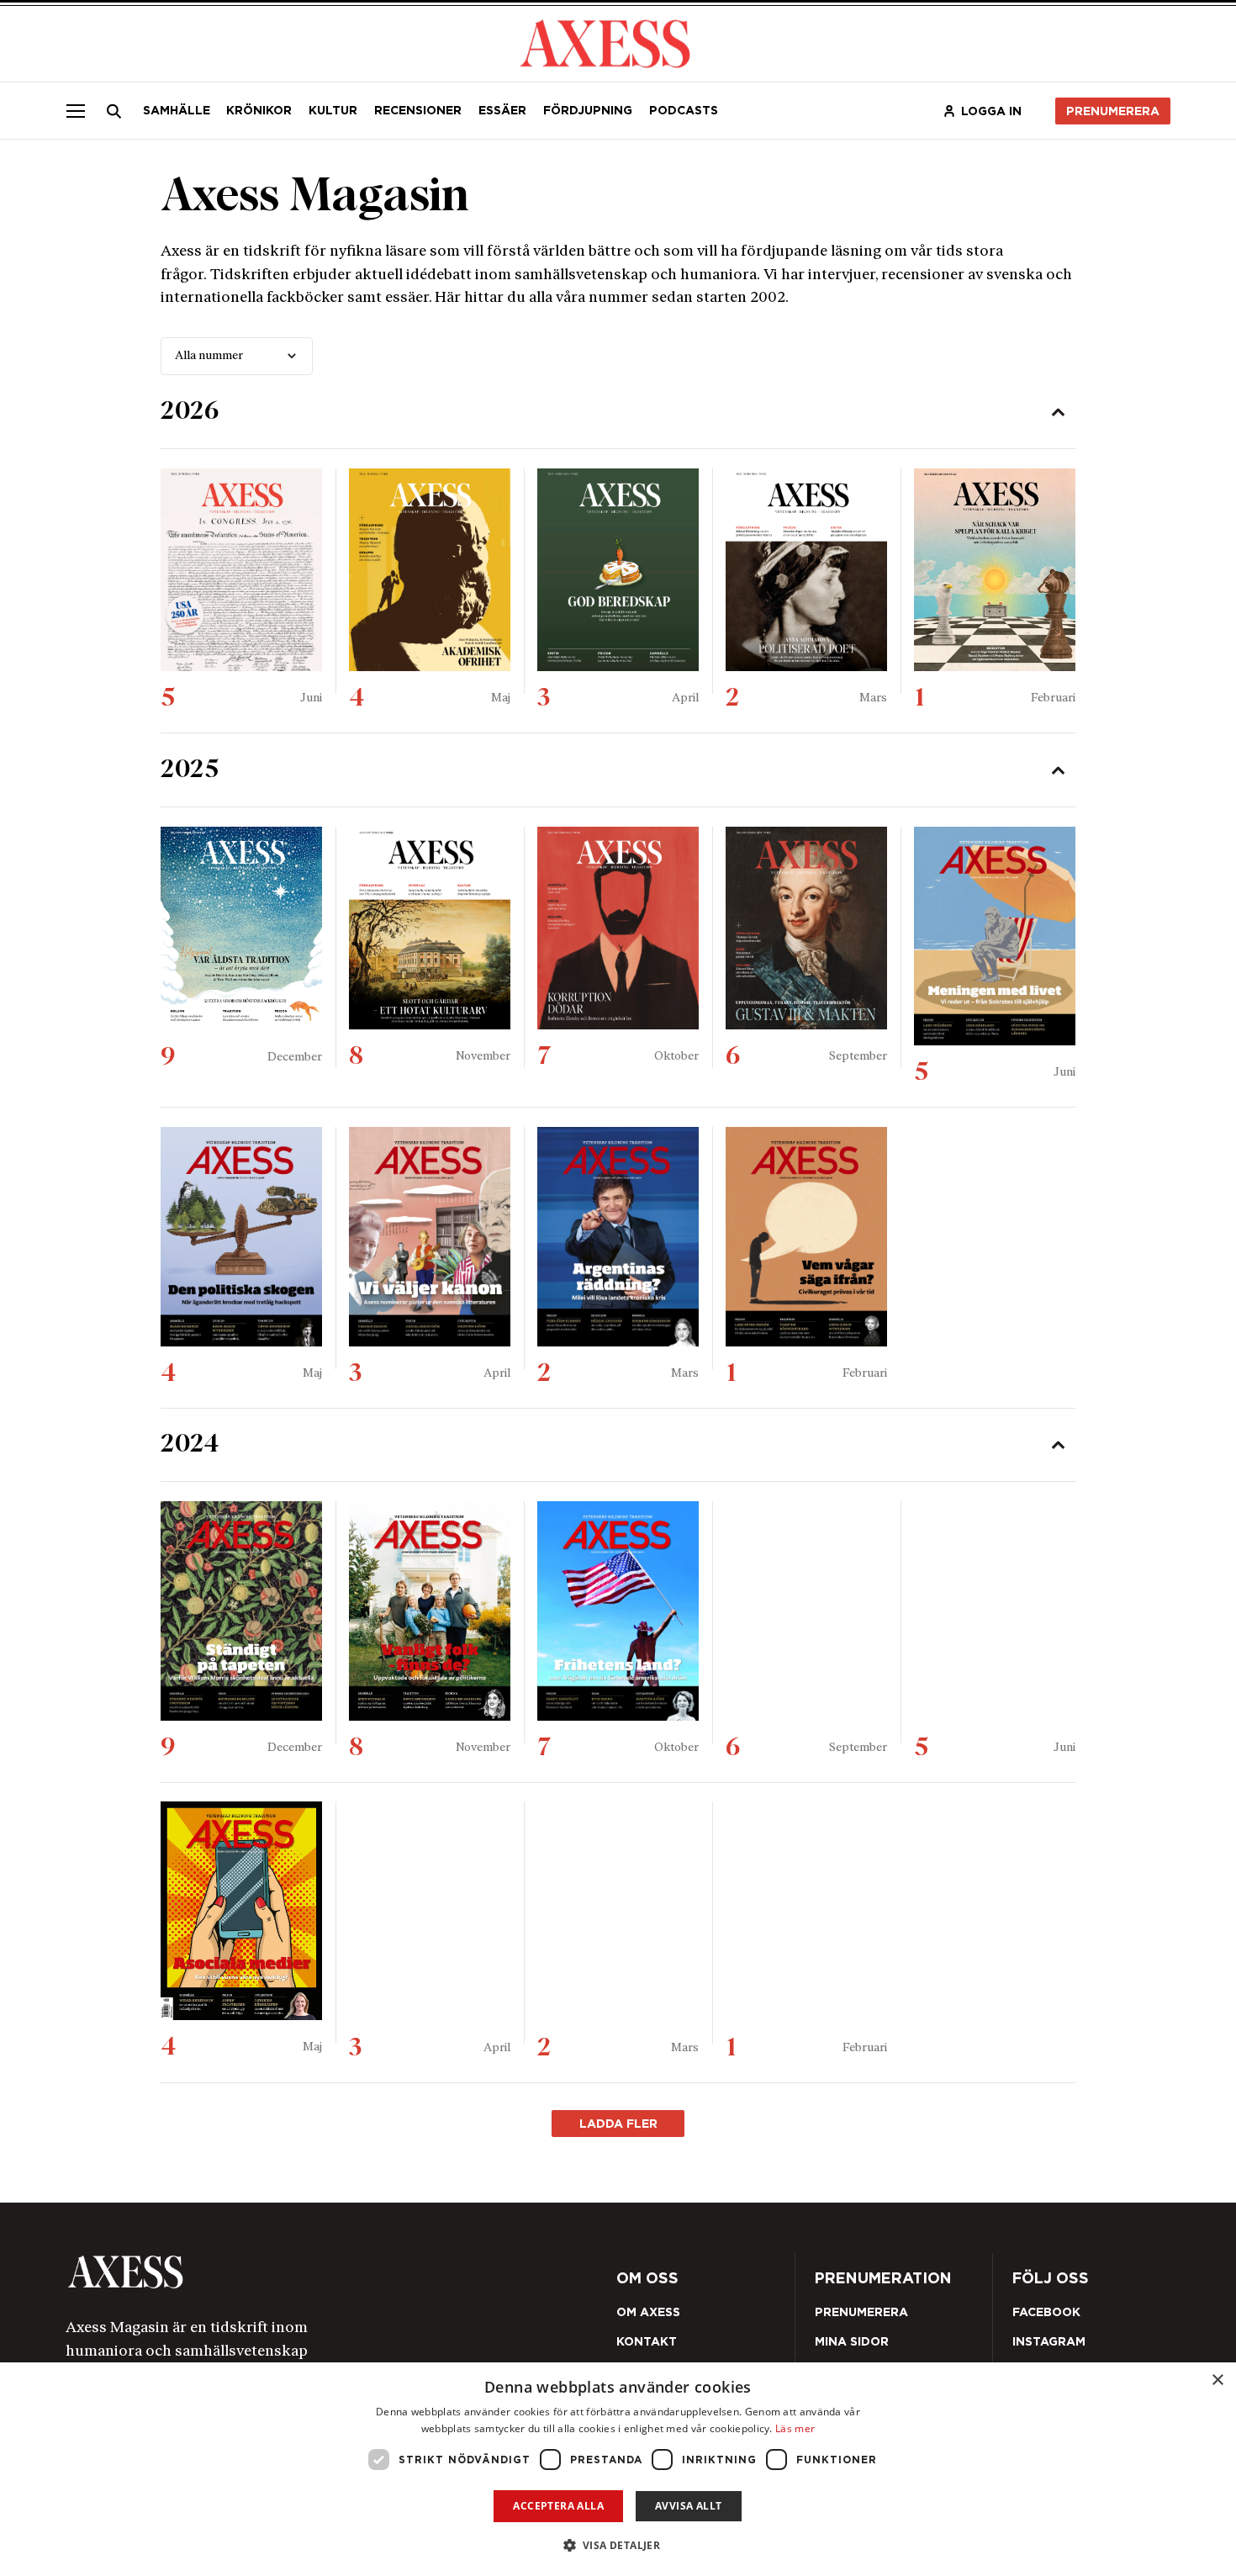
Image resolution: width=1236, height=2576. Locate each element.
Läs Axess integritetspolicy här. (741, 1343)
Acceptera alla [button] (558, 2506)
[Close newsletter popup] (980, 1150)
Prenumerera (657, 1388)
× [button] (1217, 2380)
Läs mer (795, 2428)
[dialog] (618, 2469)
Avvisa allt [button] (688, 2506)
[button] (618, 2545)
